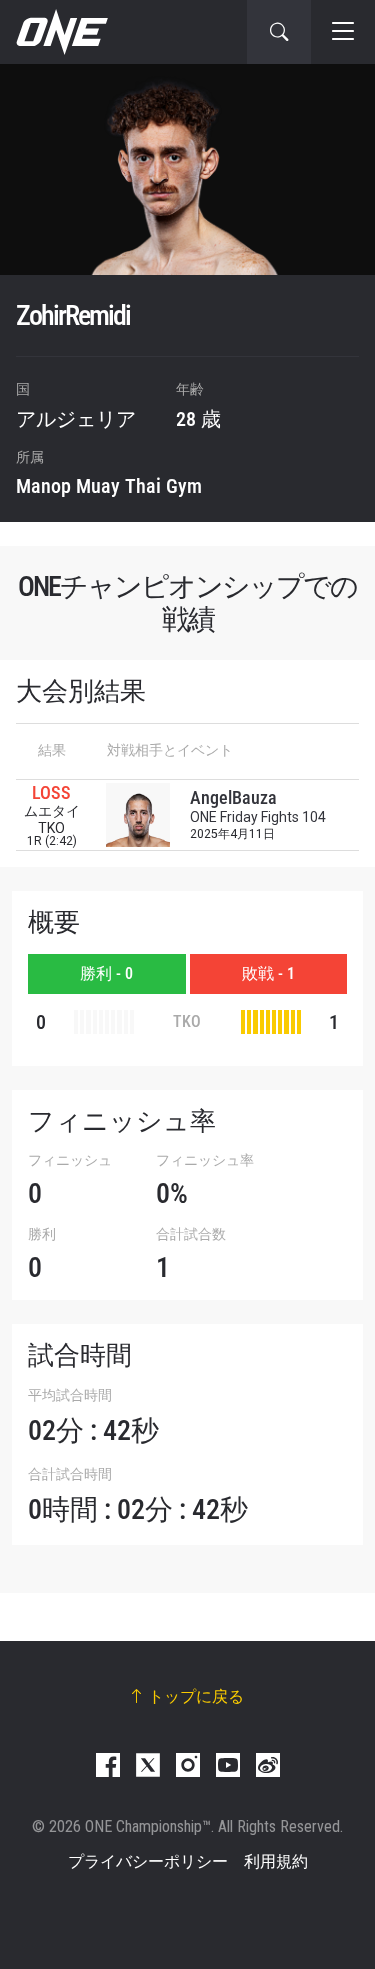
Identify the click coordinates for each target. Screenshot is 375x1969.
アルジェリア (76, 419)
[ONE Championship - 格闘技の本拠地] (60, 32)
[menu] (343, 32)
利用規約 (276, 1861)
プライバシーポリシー (148, 1861)
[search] (279, 32)
